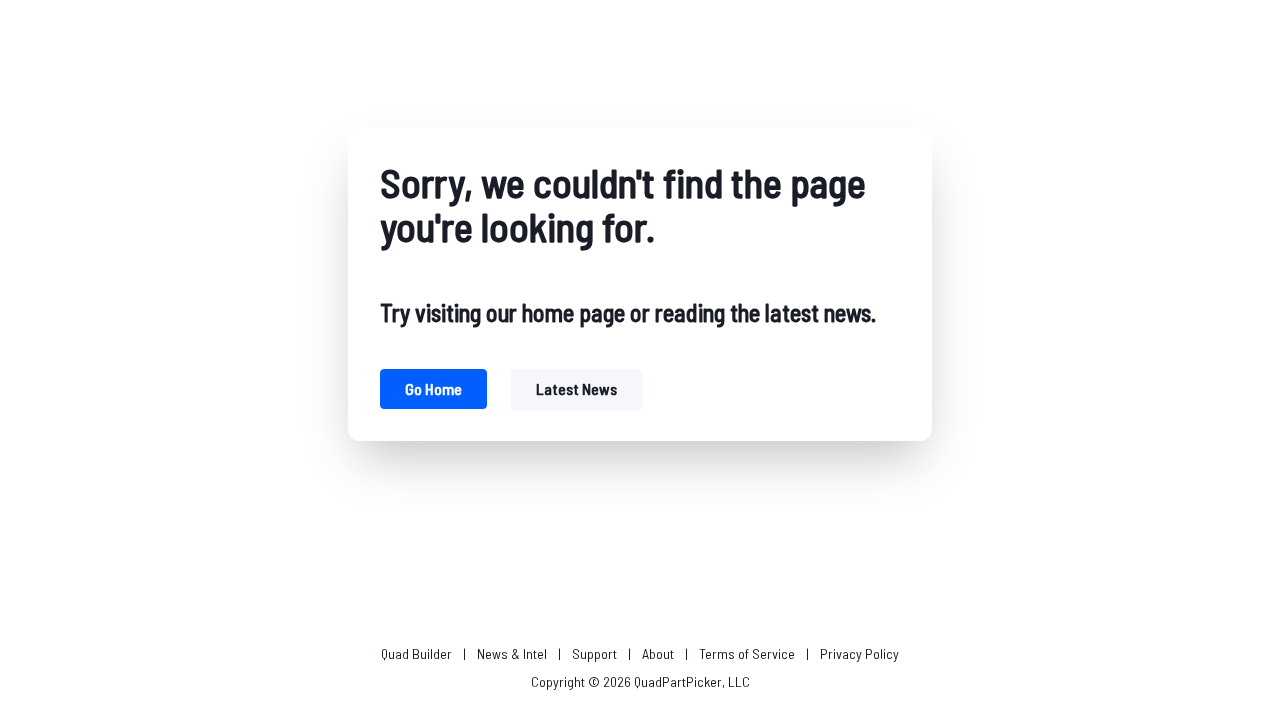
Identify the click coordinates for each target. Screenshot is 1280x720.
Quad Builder (416, 653)
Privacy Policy (859, 653)
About (658, 653)
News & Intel (512, 653)
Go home (433, 388)
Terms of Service (747, 653)
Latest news (576, 388)
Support (594, 653)
